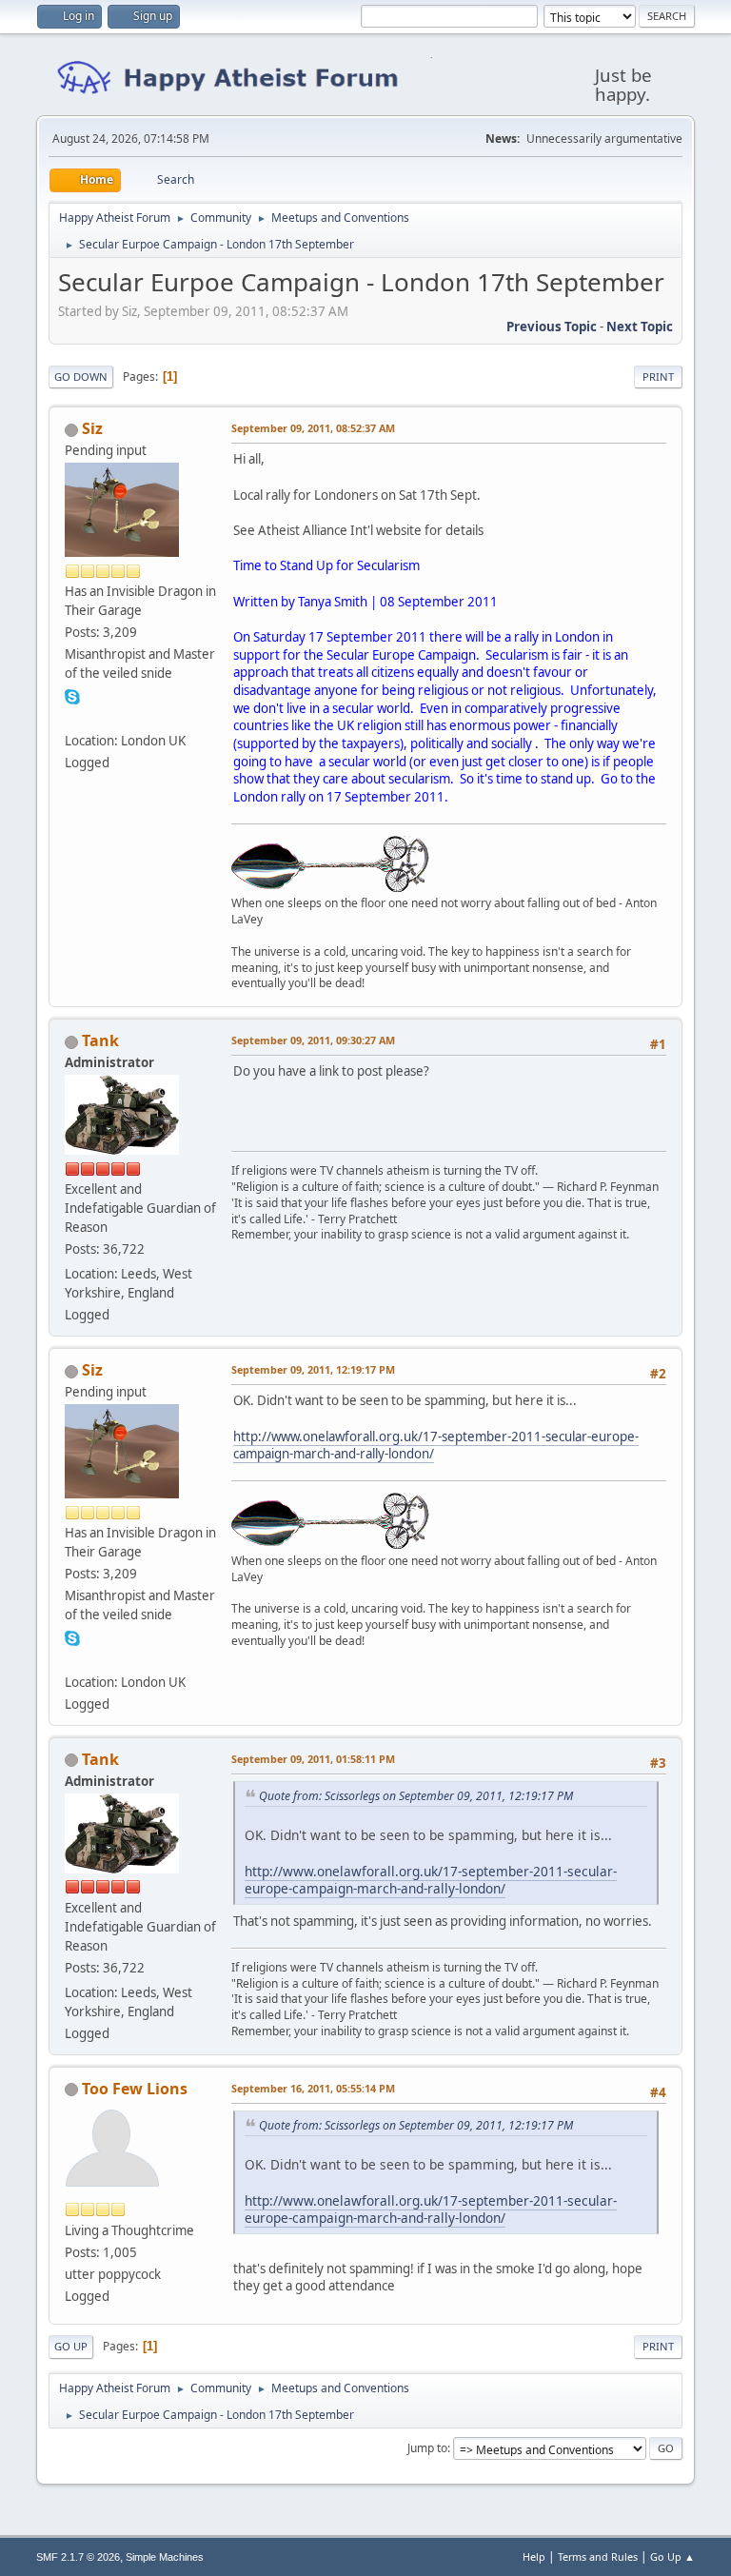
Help (534, 2556)
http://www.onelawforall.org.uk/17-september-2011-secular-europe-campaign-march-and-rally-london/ (436, 1446)
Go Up (71, 2346)
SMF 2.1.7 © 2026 (78, 2557)
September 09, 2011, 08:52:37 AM (313, 428)
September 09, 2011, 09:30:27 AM (313, 1040)
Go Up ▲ (672, 2556)
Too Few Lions (135, 2089)
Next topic (640, 327)
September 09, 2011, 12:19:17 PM (313, 1369)
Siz (92, 428)
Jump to (427, 2448)
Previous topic (552, 327)
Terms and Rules (598, 2556)
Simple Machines (165, 2557)
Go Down (81, 376)
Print (658, 376)
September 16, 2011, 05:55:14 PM (313, 2088)
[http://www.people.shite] (72, 717)
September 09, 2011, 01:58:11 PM (313, 1759)
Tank (100, 1040)
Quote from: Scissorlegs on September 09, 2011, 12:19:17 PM (416, 1796)
